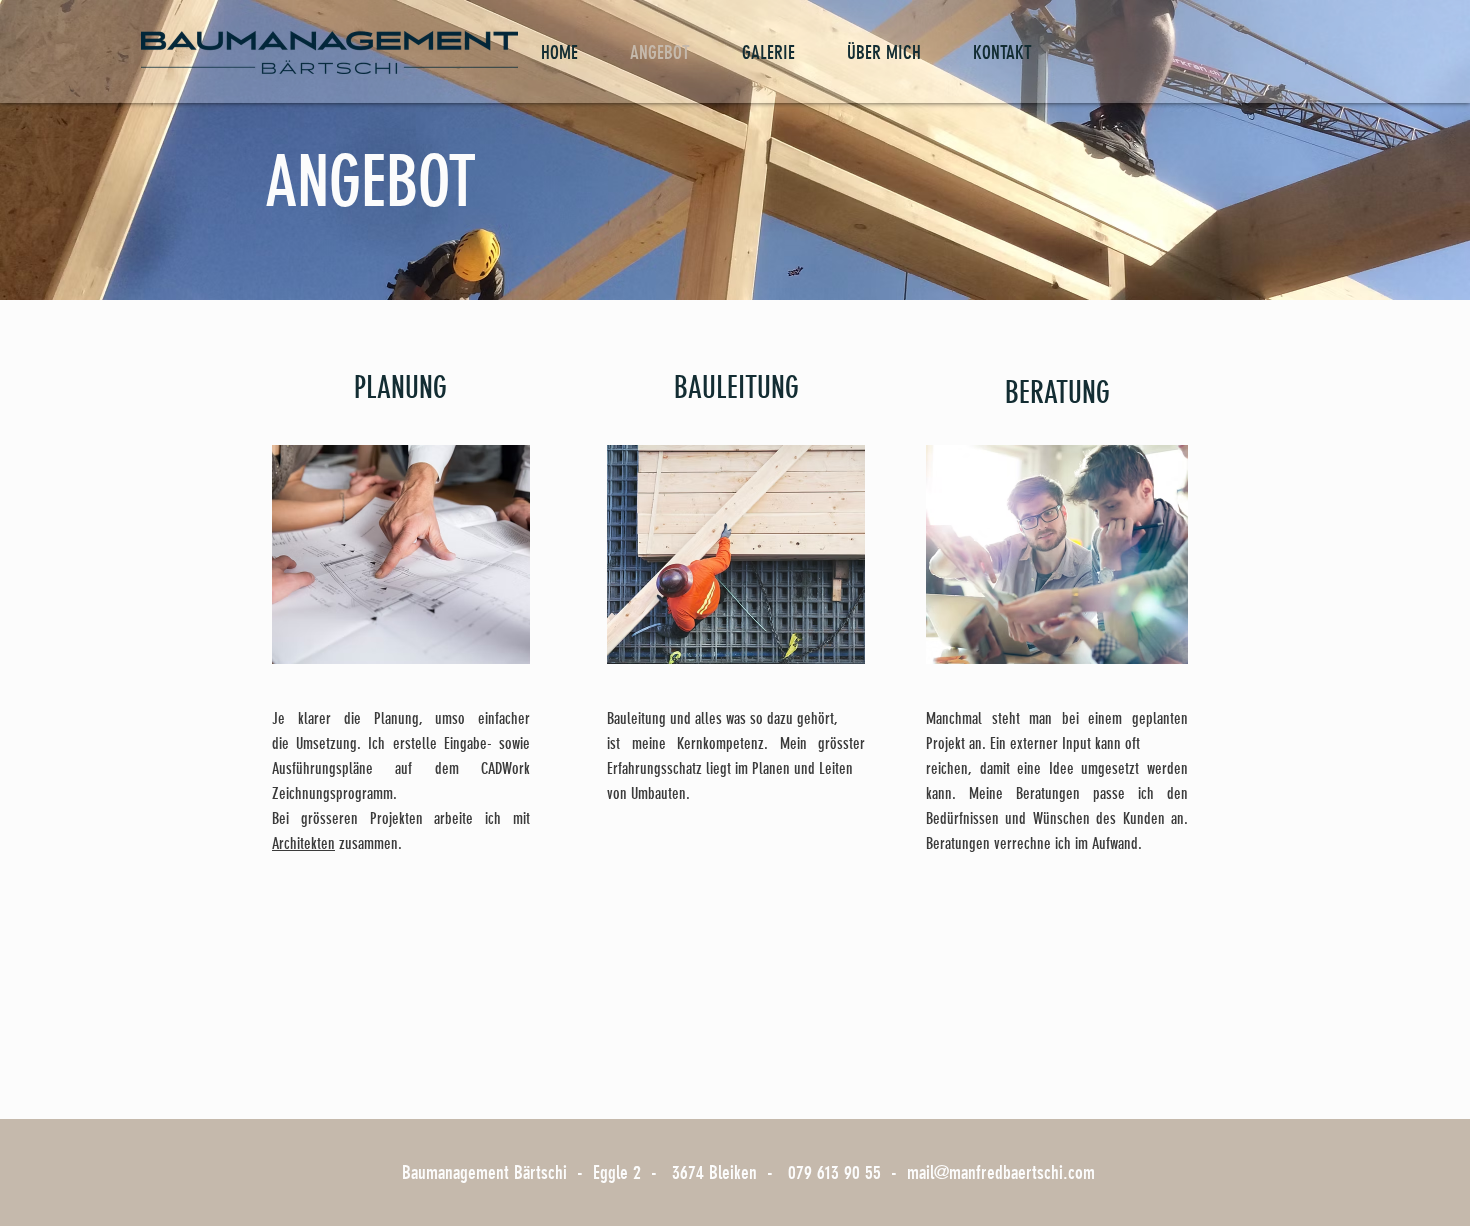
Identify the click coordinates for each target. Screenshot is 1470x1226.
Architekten (303, 843)
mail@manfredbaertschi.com (1001, 1172)
